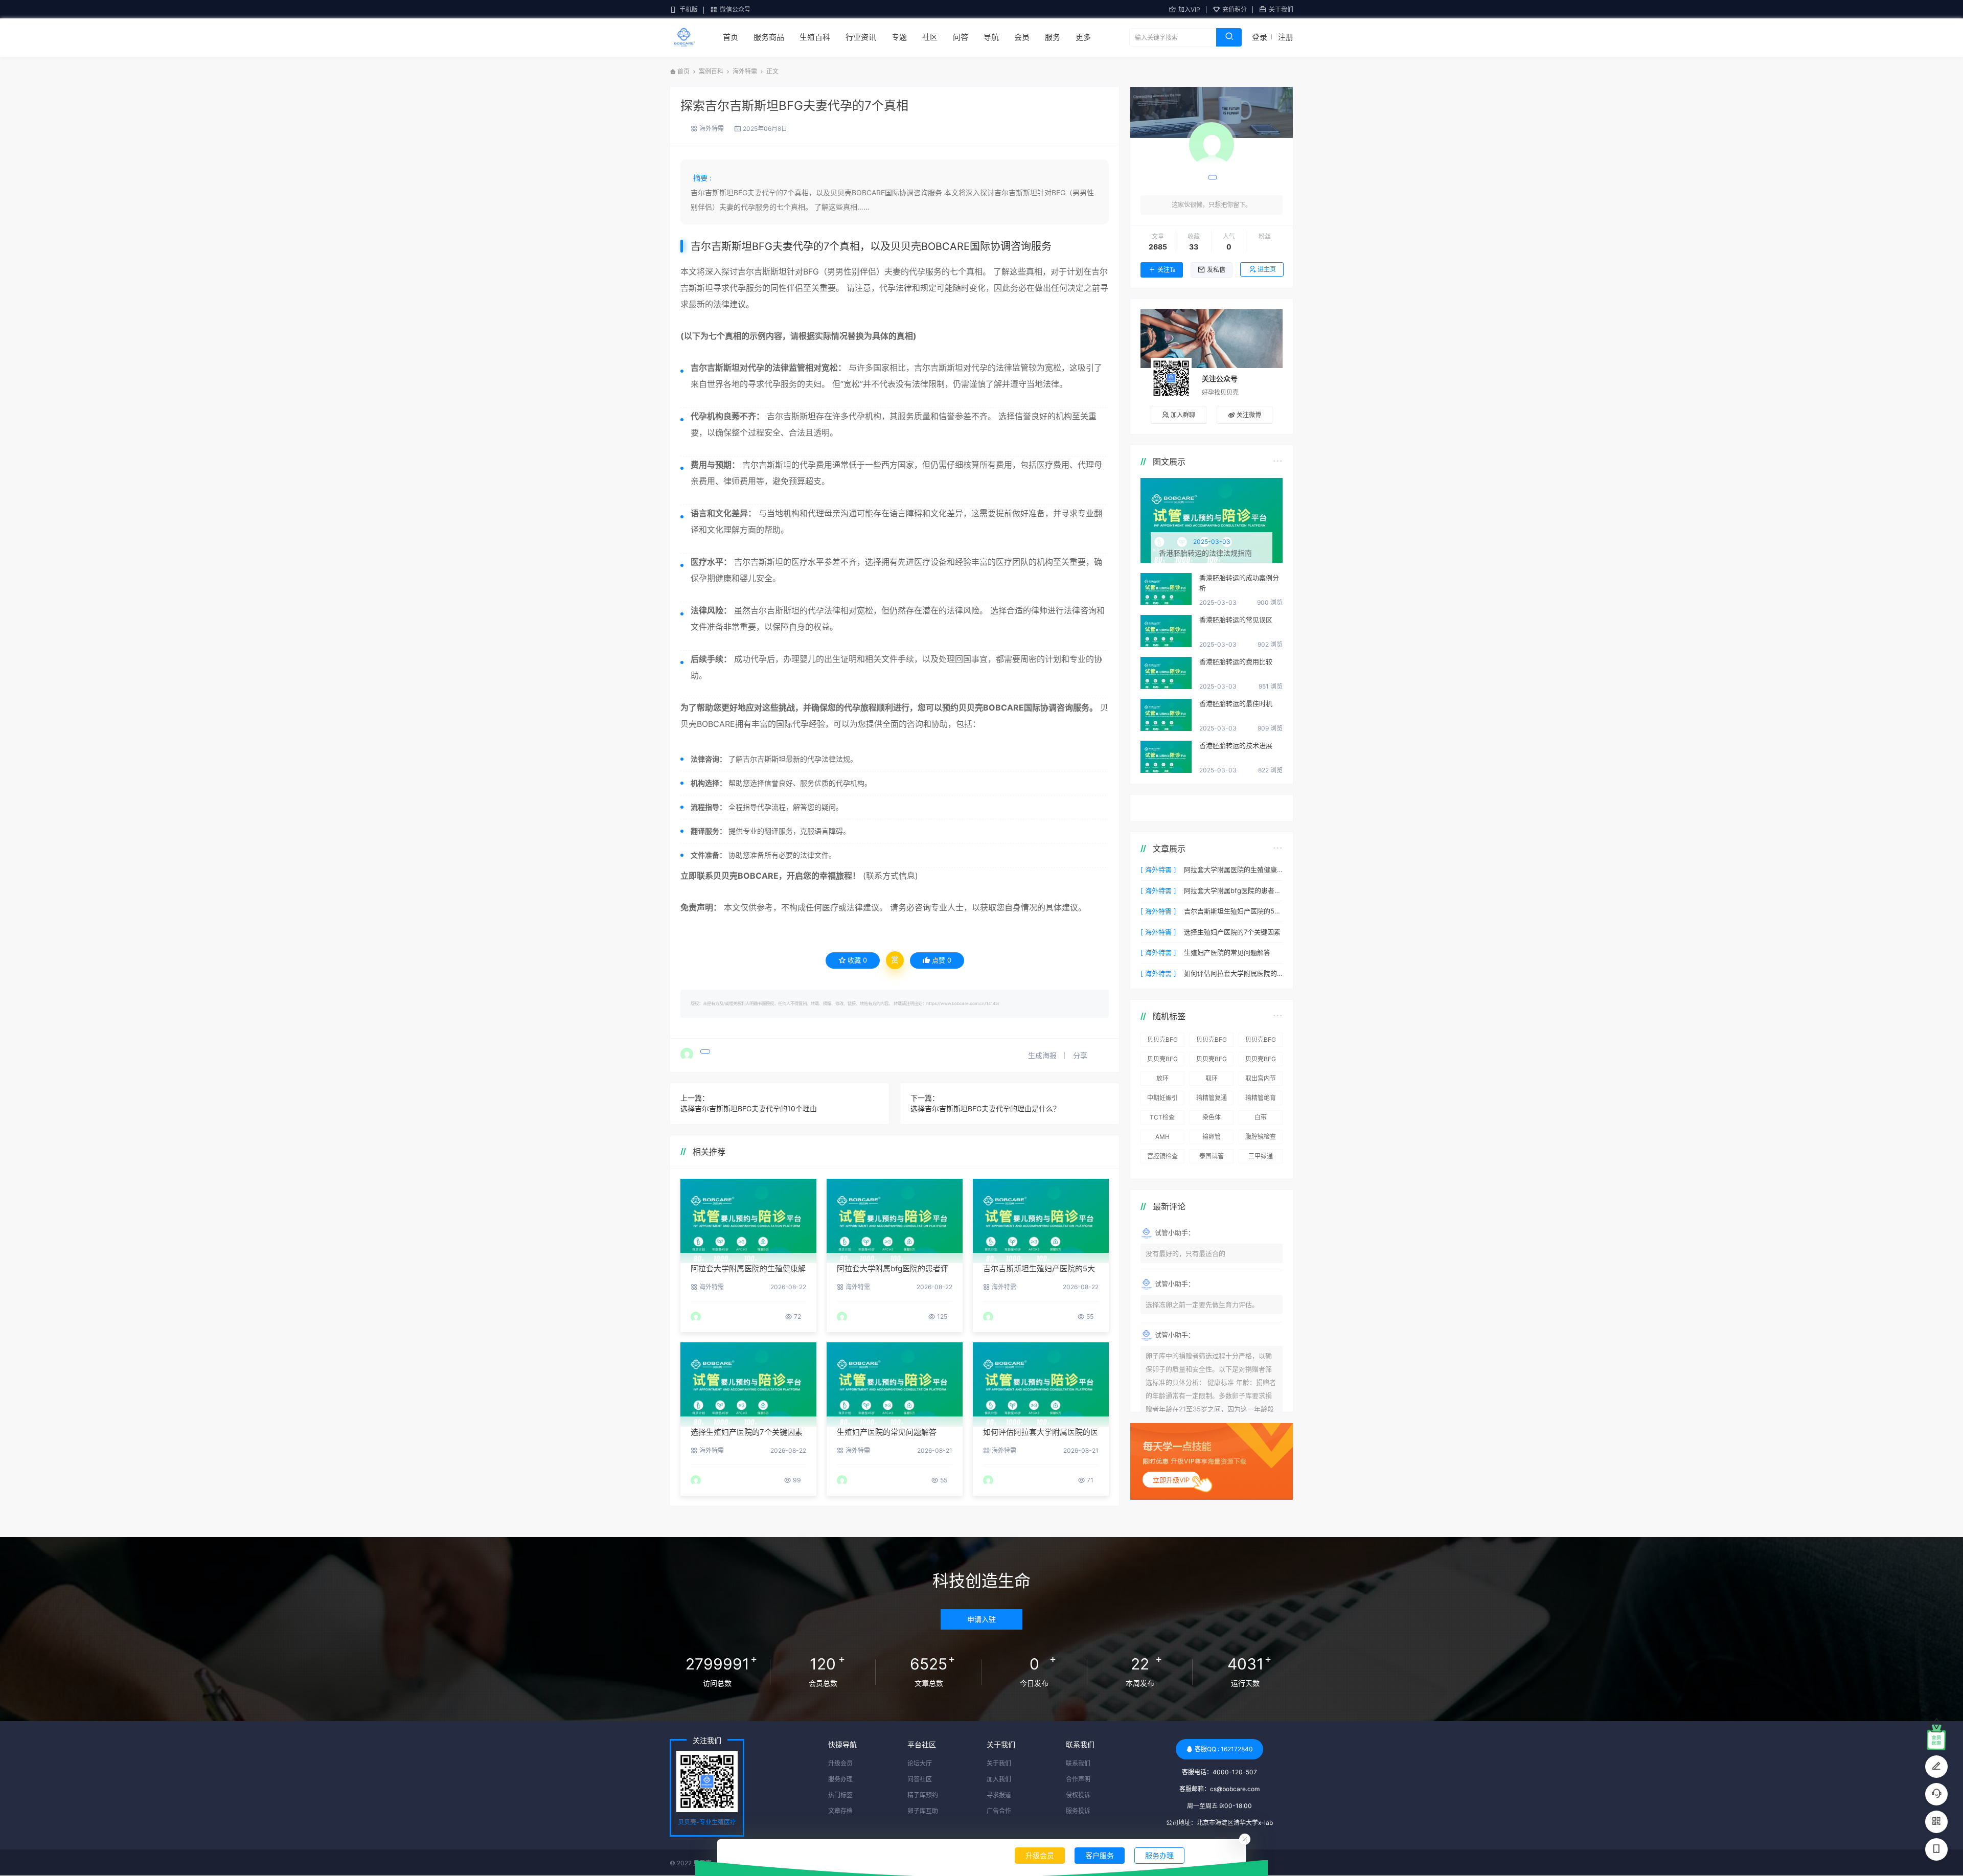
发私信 (1216, 270)
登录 (1260, 37)
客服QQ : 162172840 (1224, 1749)
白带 (1261, 1117)
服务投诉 (1078, 1811)
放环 (1162, 1078)
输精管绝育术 (1261, 1100)
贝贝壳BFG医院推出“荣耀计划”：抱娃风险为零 (1162, 1061)
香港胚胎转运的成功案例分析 (1239, 583)
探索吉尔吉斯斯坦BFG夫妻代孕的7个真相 (794, 106)
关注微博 (1249, 415)
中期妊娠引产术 (1162, 1100)
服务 (1053, 37)
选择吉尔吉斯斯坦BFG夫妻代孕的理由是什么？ (985, 1108)
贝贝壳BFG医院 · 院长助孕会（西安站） (1162, 1041)
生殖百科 (815, 37)
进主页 (1267, 269)
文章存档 (840, 1811)
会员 (1022, 37)
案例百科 (711, 71)
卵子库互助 (923, 1811)
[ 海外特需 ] (1158, 870)
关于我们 (1281, 9)
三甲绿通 (1261, 1156)
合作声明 (1078, 1779)
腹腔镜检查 (1261, 1137)
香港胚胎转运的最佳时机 (1236, 703)
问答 (961, 37)
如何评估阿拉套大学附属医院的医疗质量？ (1233, 973)
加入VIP (1189, 9)
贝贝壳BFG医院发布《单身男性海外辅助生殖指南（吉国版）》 (1261, 1061)
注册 (1286, 37)
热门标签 (840, 1795)
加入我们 (999, 1779)
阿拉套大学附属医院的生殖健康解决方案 (1233, 870)
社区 (930, 37)
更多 (1083, 37)
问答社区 (920, 1779)
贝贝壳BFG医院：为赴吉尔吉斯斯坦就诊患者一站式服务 (1212, 1041)
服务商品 (769, 37)
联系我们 (1078, 1763)
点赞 (942, 960)
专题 (899, 37)
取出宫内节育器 (1261, 1080)
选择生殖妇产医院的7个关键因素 (747, 1432)
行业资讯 (861, 37)
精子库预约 (923, 1795)
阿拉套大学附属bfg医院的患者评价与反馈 (1233, 890)
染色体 (1212, 1117)
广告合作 (999, 1811)
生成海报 (1043, 1055)
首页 (731, 37)
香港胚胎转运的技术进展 (1236, 745)
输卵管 (1212, 1137)
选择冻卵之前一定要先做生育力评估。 (1202, 1305)
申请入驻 (981, 1619)
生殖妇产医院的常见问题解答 (887, 1432)
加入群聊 (1183, 415)
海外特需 (745, 71)
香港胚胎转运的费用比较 (1236, 661)
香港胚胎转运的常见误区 (1236, 620)
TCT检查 (1162, 1117)
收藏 (857, 960)
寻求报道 (999, 1795)
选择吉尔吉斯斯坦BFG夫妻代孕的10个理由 (749, 1108)
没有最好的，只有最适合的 (1185, 1253)
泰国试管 (1212, 1156)
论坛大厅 (920, 1763)
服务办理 (1159, 1855)
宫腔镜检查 (1162, 1156)
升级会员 (1040, 1855)
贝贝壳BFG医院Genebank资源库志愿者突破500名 (1212, 1061)
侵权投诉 (1078, 1795)
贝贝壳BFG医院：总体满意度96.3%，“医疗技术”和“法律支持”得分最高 (1261, 1041)
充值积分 (1235, 9)
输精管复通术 (1212, 1100)
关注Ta (1166, 270)
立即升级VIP (1171, 1480)
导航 (991, 37)
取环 (1212, 1078)
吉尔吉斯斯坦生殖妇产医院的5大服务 (1233, 911)
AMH (1162, 1137)
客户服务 (1100, 1855)
